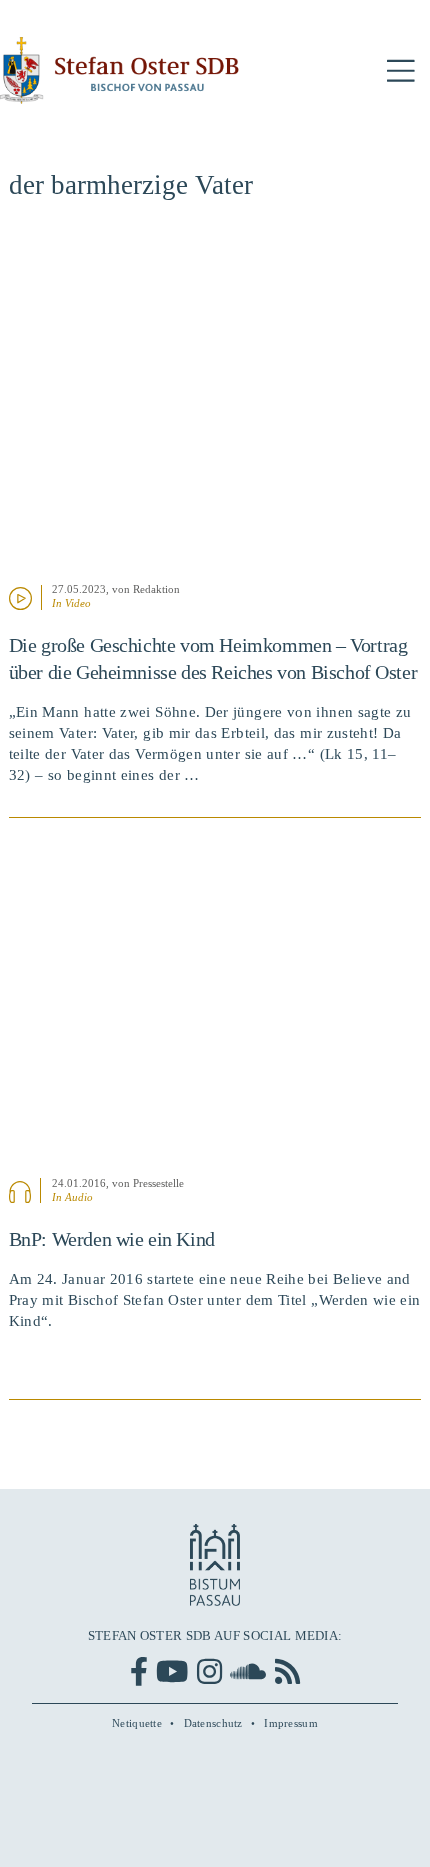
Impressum (291, 1723)
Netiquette (137, 1723)
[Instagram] (209, 1671)
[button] (401, 71)
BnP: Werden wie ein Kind (112, 1239)
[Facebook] (139, 1671)
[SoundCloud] (248, 1671)
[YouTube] (172, 1671)
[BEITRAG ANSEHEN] (215, 403)
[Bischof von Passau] (120, 70)
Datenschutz (213, 1723)
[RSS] (287, 1671)
